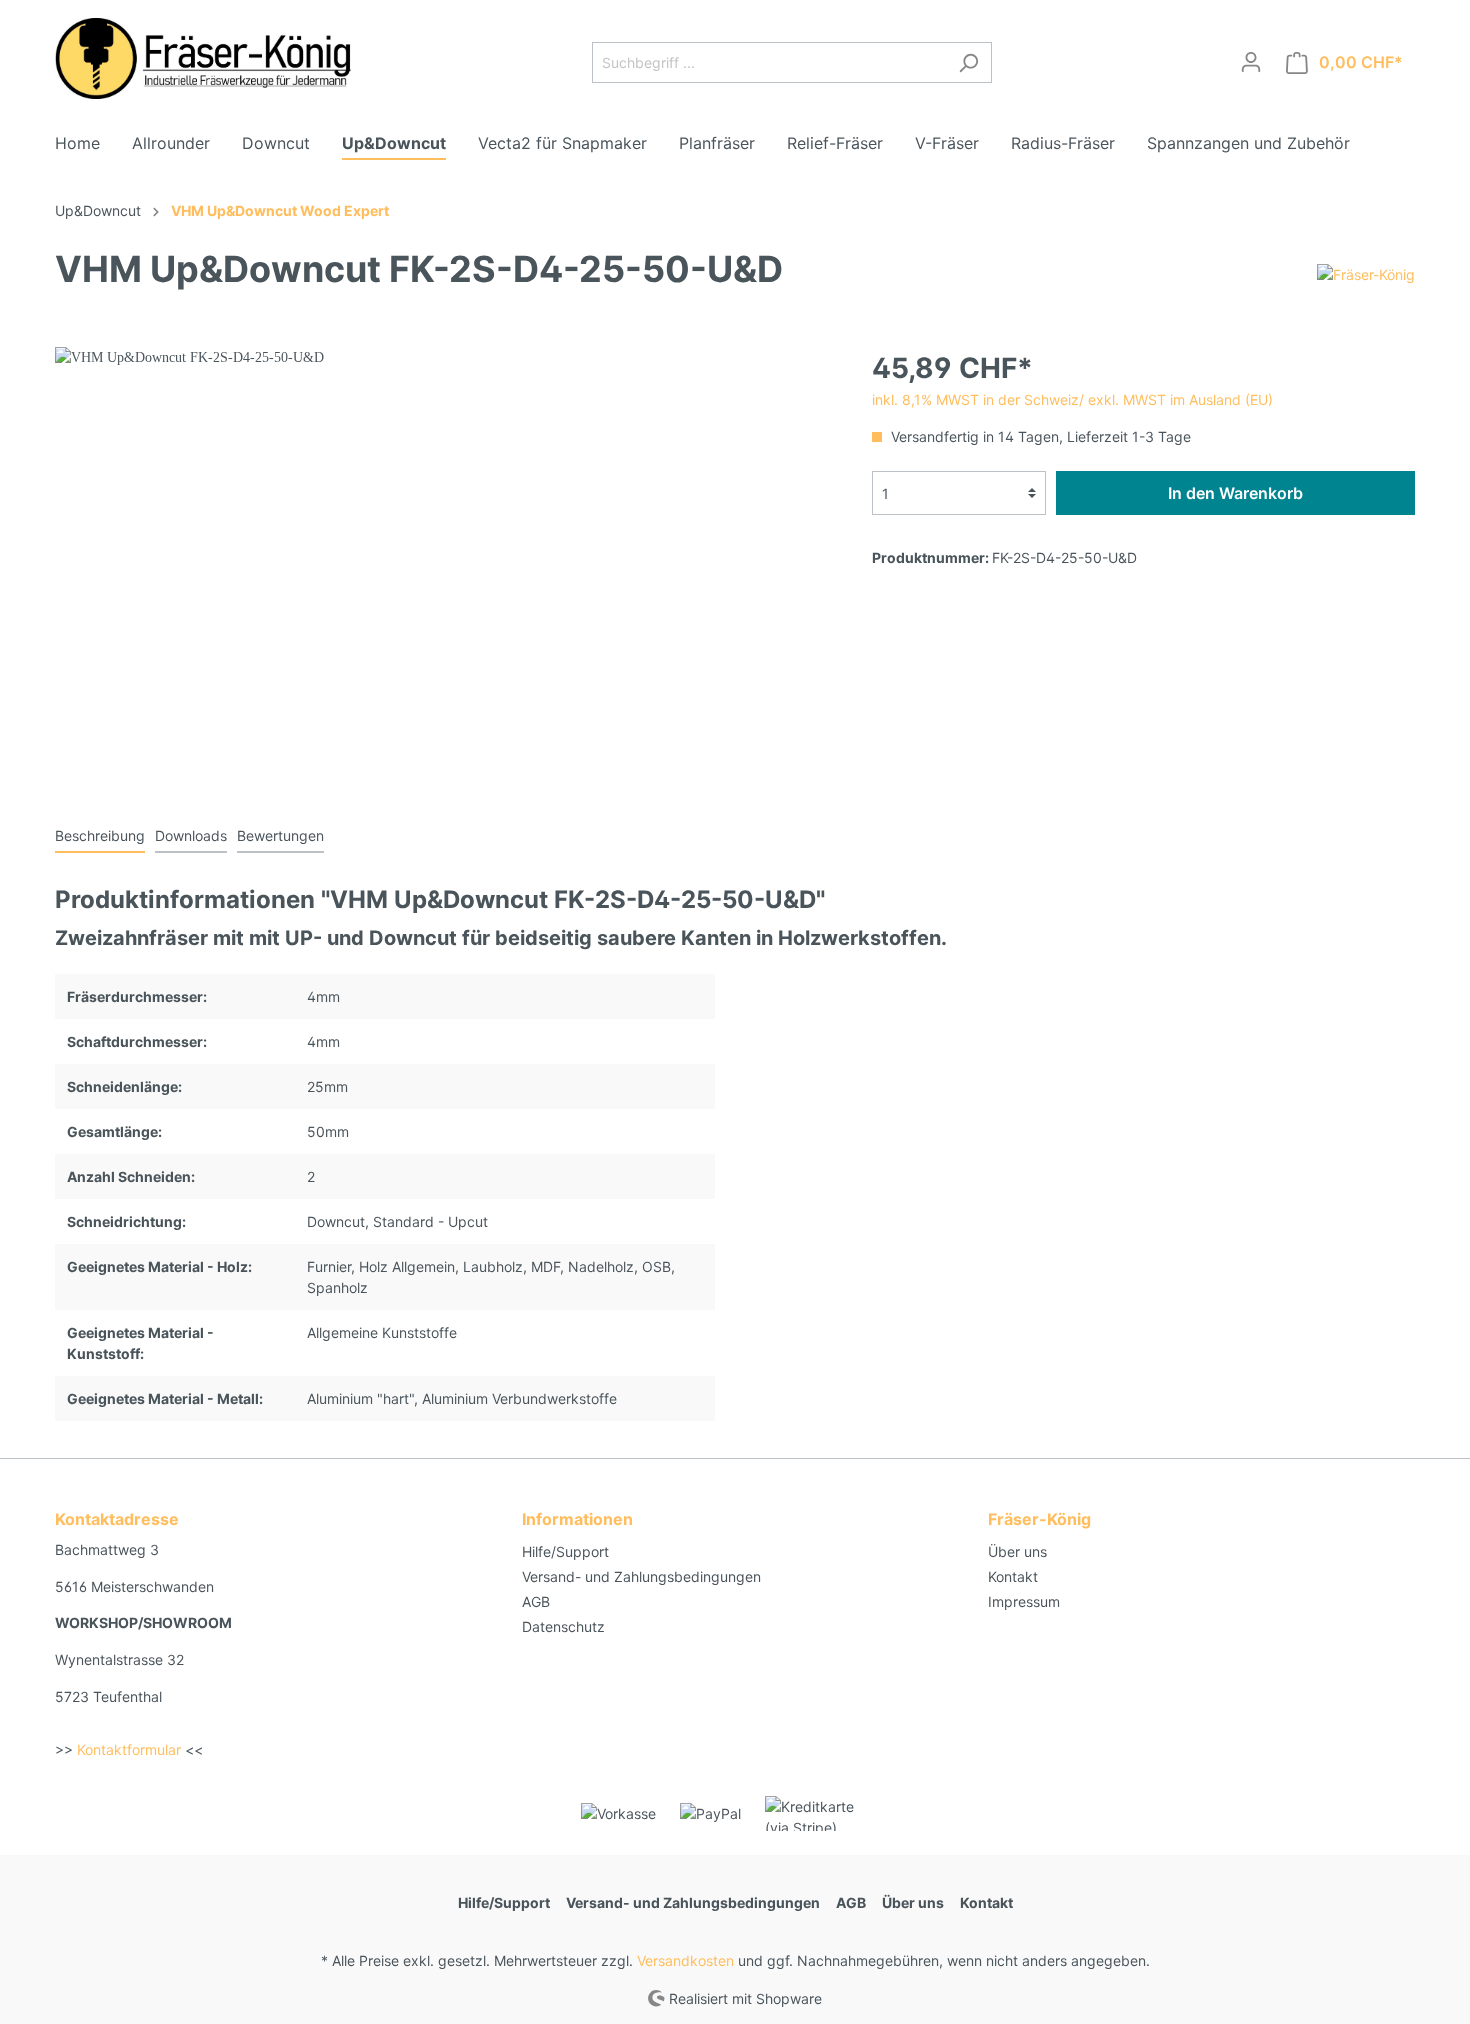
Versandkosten (685, 1960)
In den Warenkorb (1235, 493)
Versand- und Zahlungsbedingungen (641, 1576)
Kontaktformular (129, 1749)
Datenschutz (563, 1626)
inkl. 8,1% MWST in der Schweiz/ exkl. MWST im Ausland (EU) (1072, 399)
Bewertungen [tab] (280, 835)
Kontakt (1013, 1576)
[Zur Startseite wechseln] (205, 58)
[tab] (100, 835)
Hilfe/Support (565, 1551)
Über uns (1017, 1551)
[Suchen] (968, 62)
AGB (536, 1601)
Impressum (1024, 1601)
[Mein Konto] (1251, 62)
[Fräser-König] (1366, 273)
